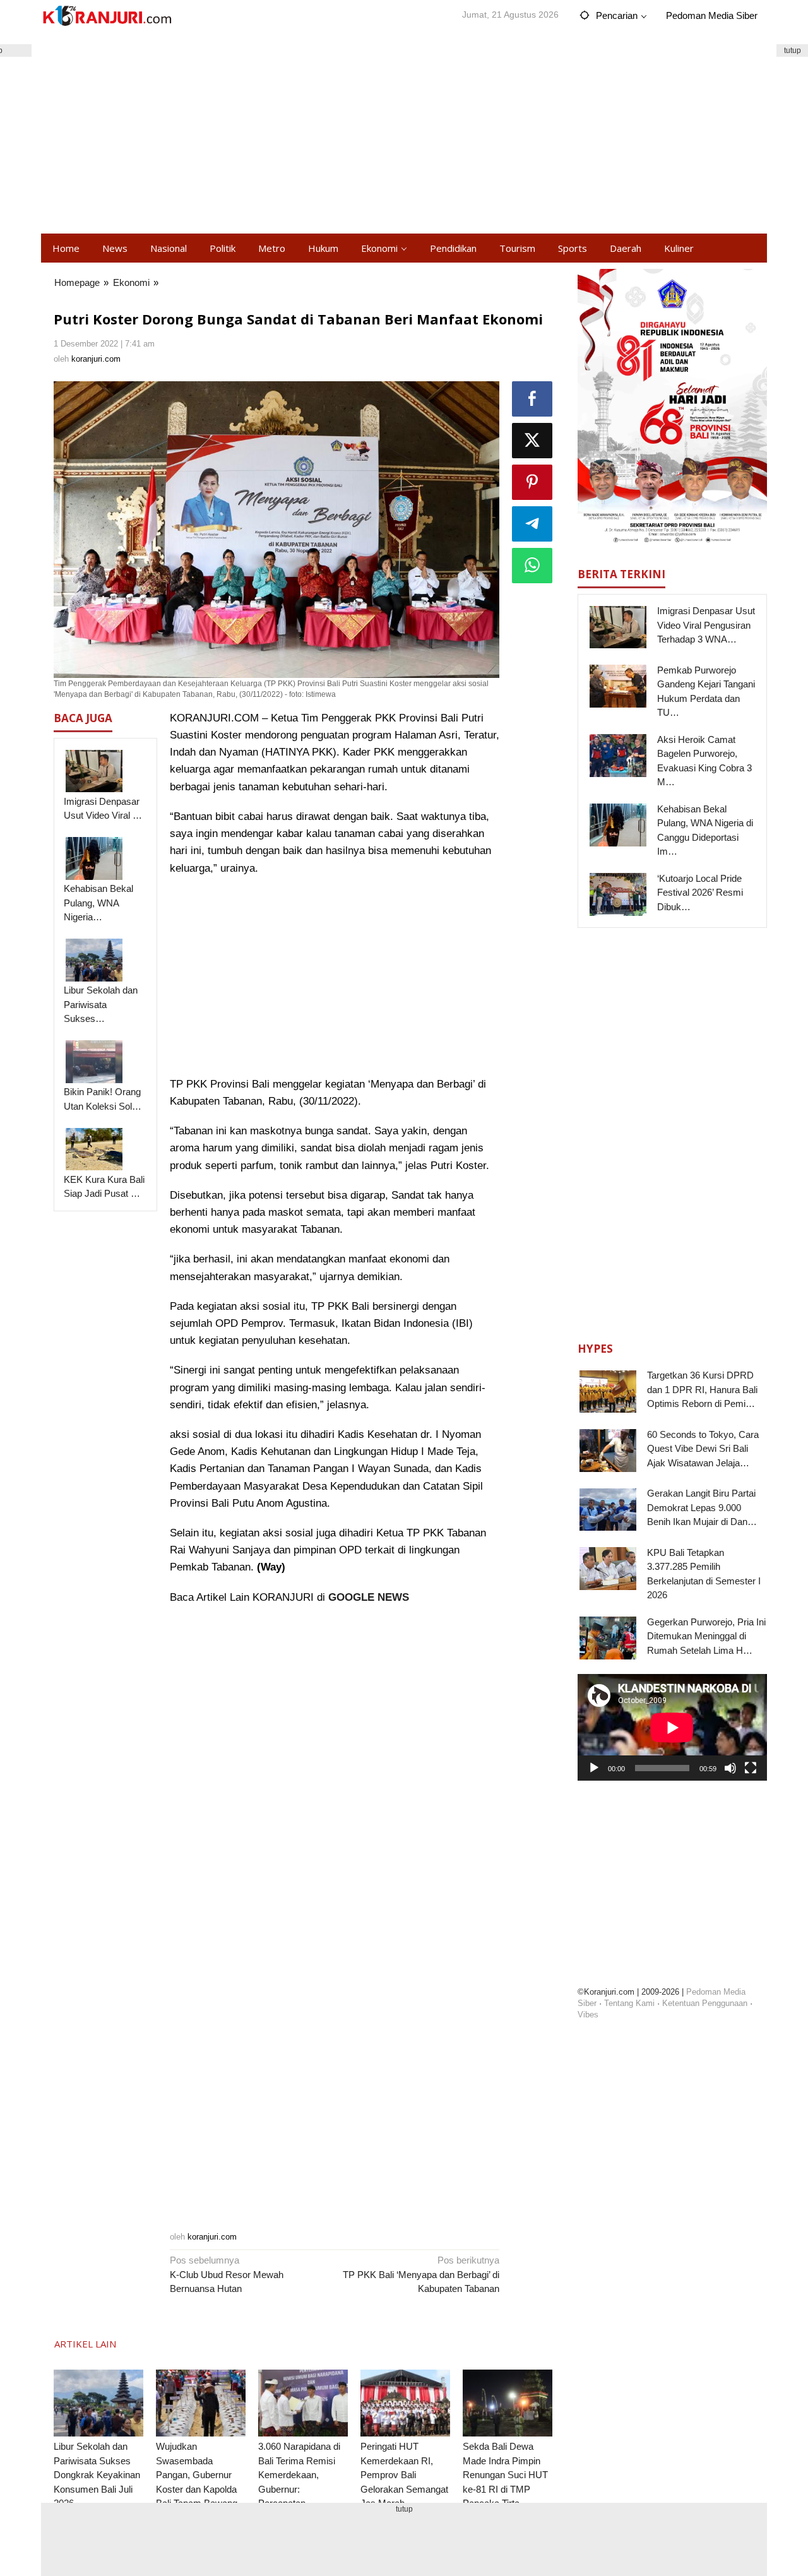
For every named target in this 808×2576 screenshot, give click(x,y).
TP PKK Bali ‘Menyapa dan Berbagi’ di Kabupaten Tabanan (421, 2274)
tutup (793, 50)
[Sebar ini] (532, 399)
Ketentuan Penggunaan (705, 2003)
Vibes (588, 2015)
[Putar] (594, 1767)
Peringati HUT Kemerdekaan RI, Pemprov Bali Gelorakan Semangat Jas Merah (404, 2475)
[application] (672, 1727)
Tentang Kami (629, 2003)
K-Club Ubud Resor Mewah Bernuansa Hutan (227, 2274)
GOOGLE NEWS (369, 1597)
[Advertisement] (404, 133)
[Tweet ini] (532, 441)
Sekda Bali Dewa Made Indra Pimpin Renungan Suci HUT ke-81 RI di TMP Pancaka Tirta (505, 2475)
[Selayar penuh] (751, 1767)
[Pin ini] (532, 482)
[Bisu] (730, 1767)
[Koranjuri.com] (107, 16)
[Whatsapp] (532, 566)
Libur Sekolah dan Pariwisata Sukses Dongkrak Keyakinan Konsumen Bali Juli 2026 (97, 2475)
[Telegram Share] (532, 524)
